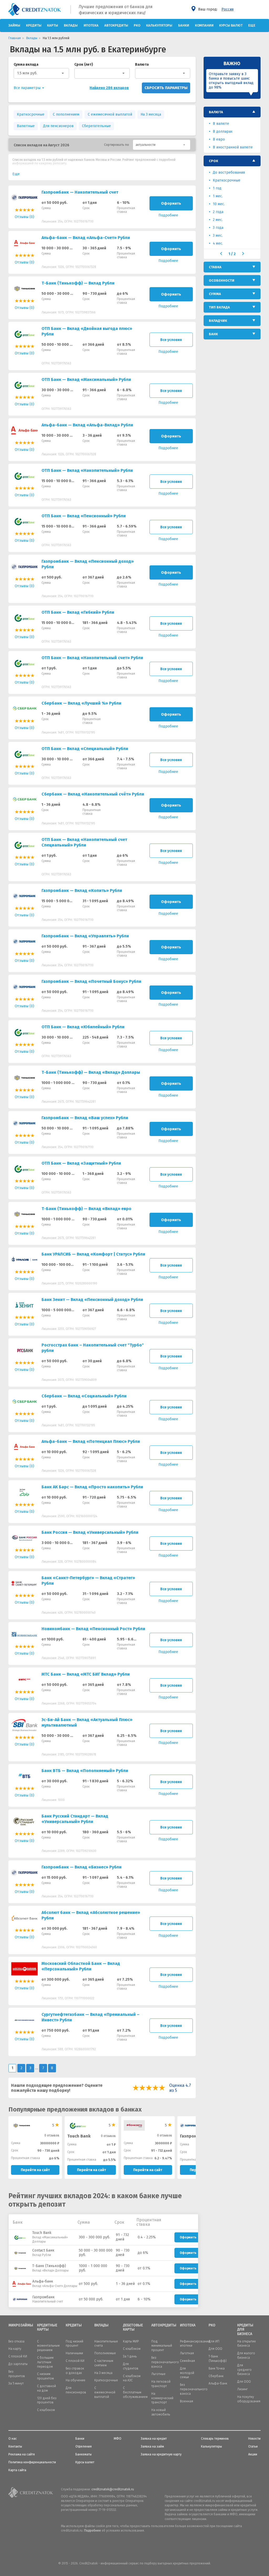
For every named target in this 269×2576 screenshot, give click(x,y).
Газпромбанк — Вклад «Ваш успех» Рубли (85, 1118)
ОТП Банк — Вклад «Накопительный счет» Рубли (92, 658)
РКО (137, 25)
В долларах (223, 131)
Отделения (84, 2446)
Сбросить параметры (166, 88)
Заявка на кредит (154, 2439)
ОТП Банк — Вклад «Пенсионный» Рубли (84, 516)
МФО (118, 2439)
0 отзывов (52, 2135)
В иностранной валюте (233, 147)
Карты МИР (131, 2341)
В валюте (221, 124)
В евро (219, 139)
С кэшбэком (132, 2349)
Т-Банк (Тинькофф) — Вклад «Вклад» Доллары (91, 1072)
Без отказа (16, 2341)
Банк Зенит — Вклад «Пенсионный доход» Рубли (92, 1300)
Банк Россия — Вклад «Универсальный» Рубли (90, 1532)
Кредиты (34, 25)
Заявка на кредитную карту (161, 2454)
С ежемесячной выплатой (110, 114)
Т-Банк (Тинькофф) (49, 2266)
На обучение (76, 2380)
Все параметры (28, 88)
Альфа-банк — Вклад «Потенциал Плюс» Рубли (91, 1441)
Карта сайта (17, 2470)
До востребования (229, 172)
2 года (218, 212)
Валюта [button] (216, 112)
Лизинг (242, 2389)
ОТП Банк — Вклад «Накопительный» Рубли (87, 470)
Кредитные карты (47, 2328)
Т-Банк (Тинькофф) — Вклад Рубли (78, 283)
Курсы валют (231, 25)
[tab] (232, 112)
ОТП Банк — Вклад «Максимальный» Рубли (86, 380)
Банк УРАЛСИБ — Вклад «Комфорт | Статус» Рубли (93, 1254)
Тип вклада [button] (219, 307)
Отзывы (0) (24, 217)
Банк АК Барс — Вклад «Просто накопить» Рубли (92, 1487)
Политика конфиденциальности (32, 2462)
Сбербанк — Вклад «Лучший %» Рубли (81, 703)
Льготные (158, 2374)
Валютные (26, 126)
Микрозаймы (19, 2325)
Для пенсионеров (58, 126)
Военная (187, 2401)
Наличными (74, 2353)
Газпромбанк (194, 2136)
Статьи (253, 2446)
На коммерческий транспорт (162, 2398)
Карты (53, 25)
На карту (15, 2349)
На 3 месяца (151, 114)
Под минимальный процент (162, 2346)
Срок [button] (213, 161)
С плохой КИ (18, 2356)
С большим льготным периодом (45, 2362)
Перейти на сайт (35, 2170)
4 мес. (218, 243)
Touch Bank (42, 2233)
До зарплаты (18, 2364)
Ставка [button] (215, 267)
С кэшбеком (46, 2410)
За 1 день (130, 2356)
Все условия (171, 340)
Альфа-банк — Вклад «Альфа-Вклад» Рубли (87, 425)
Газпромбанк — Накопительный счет (80, 192)
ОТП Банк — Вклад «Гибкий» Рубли (78, 612)
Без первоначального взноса (165, 2362)
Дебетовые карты (133, 2328)
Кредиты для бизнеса (245, 2330)
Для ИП (214, 2341)
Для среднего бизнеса (244, 2370)
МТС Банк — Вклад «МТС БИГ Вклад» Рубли (86, 1674)
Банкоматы (84, 2454)
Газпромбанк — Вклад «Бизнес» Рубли (82, 1867)
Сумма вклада (26, 64)
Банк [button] (213, 334)
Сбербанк (216, 2376)
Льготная (187, 2353)
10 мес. (219, 204)
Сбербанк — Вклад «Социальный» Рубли (84, 1396)
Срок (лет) (84, 64)
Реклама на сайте (22, 2454)
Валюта (142, 64)
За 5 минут (16, 2383)
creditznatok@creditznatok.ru (113, 2489)
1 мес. (218, 196)
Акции (253, 2454)
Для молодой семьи (187, 2373)
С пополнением (66, 114)
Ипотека (91, 25)
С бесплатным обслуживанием (135, 2392)
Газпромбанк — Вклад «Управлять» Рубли (85, 936)
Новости (254, 2439)
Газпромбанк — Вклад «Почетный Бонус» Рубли (91, 981)
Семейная (187, 2361)
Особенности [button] (222, 280)
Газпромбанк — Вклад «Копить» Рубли (82, 890)
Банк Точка (217, 2368)
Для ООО (215, 2349)
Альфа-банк (43, 2281)
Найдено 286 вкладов (109, 88)
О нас (13, 2439)
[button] (162, 145)
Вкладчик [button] (218, 321)
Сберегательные (96, 126)
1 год (217, 188)
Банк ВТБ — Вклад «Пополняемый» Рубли (85, 1771)
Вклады (71, 25)
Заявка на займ (152, 2446)
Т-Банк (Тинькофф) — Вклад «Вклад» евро (86, 1209)
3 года (218, 228)
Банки (184, 25)
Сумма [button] (215, 294)
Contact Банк (43, 2250)
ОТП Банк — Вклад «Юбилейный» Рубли (83, 1027)
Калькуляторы (159, 25)
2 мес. (218, 220)
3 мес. (218, 236)
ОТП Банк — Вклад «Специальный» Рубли (85, 749)
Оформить (171, 203)
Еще (252, 25)
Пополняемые (105, 2353)
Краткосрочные (31, 114)
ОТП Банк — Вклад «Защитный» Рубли (81, 1163)
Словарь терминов (215, 2439)
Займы (14, 25)
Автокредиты (116, 25)
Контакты (15, 2446)
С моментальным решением (48, 2346)
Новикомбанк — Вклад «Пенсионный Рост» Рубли (93, 1629)
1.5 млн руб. (27, 73)
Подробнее (92, 2531)
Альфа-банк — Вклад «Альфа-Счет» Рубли (86, 238)
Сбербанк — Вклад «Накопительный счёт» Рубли (93, 794)
